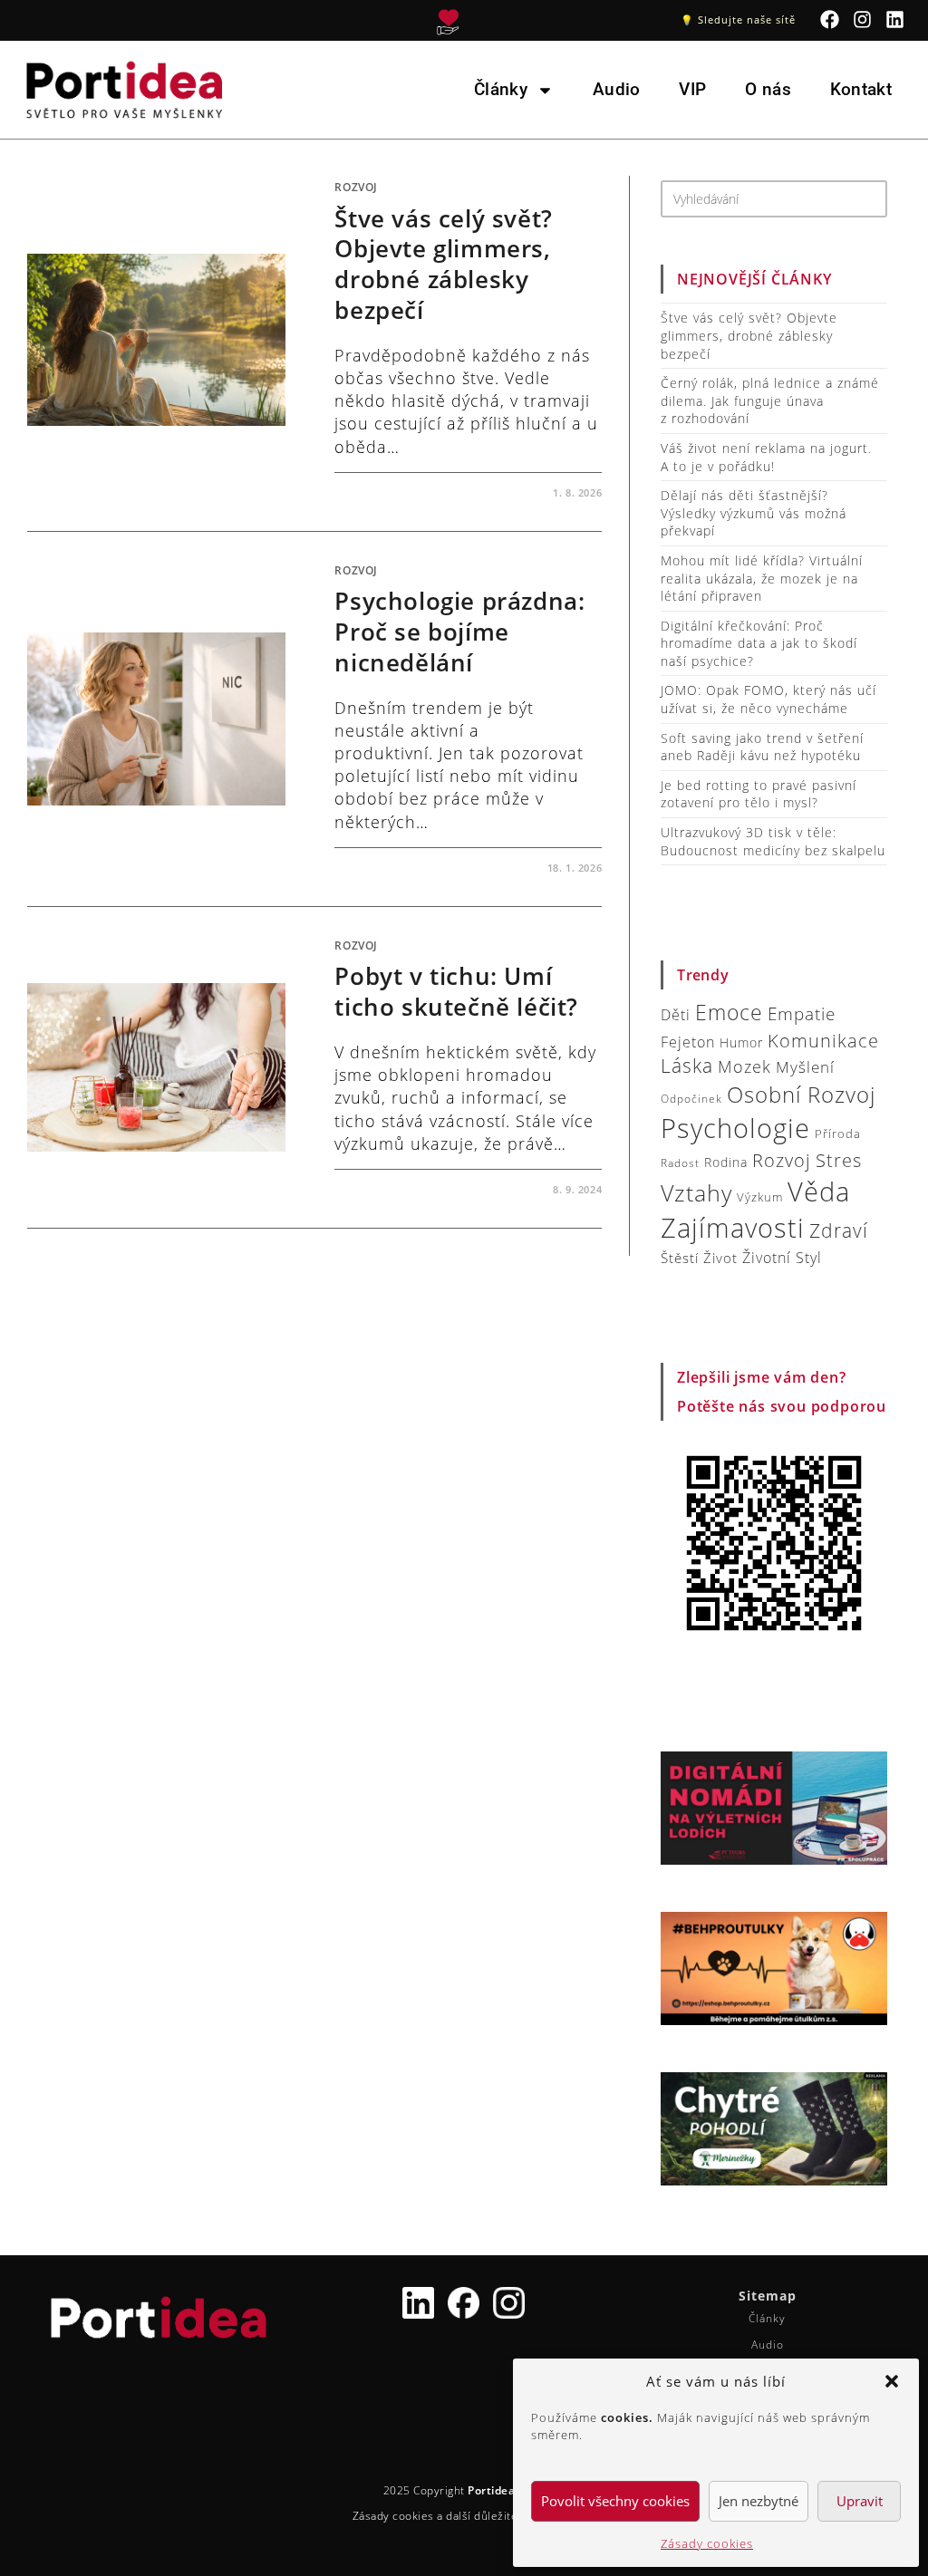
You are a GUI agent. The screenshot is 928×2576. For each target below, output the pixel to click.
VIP (692, 89)
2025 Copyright (464, 2490)
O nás (768, 89)
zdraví (839, 1230)
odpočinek (691, 1099)
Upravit (860, 2501)
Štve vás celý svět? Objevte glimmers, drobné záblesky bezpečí (443, 264)
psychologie (735, 1128)
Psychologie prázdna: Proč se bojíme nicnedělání (459, 632)
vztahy (696, 1193)
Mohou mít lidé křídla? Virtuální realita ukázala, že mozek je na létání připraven (762, 578)
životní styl (782, 1257)
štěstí (680, 1258)
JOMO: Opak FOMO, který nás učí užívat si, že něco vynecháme (768, 699)
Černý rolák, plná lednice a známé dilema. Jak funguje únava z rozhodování (770, 400)
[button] (892, 2381)
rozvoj (782, 1160)
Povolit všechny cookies (615, 2501)
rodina (726, 1162)
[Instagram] (863, 19)
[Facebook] (830, 19)
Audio (617, 89)
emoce (729, 1013)
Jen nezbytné (759, 2501)
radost (680, 1163)
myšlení (805, 1067)
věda (819, 1191)
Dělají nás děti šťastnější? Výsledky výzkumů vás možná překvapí (754, 513)
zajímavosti (733, 1228)
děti (676, 1015)
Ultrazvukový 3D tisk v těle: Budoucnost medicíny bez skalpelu (773, 841)
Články (501, 89)
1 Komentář (385, 868)
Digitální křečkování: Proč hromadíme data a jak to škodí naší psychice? (759, 643)
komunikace (823, 1040)
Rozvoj (356, 187)
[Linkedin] (896, 19)
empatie (802, 1014)
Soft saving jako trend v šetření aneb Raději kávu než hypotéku (762, 747)
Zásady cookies (707, 2543)
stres (839, 1160)
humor (741, 1042)
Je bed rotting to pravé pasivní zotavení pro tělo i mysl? (759, 794)
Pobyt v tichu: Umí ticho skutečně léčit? (456, 991)
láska (687, 1066)
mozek (744, 1066)
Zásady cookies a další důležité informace (464, 2516)
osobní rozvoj (801, 1094)
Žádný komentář (400, 492)
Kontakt (861, 89)
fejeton (688, 1042)
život (720, 1258)
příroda (838, 1134)
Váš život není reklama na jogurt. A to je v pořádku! (766, 457)
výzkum (760, 1197)
